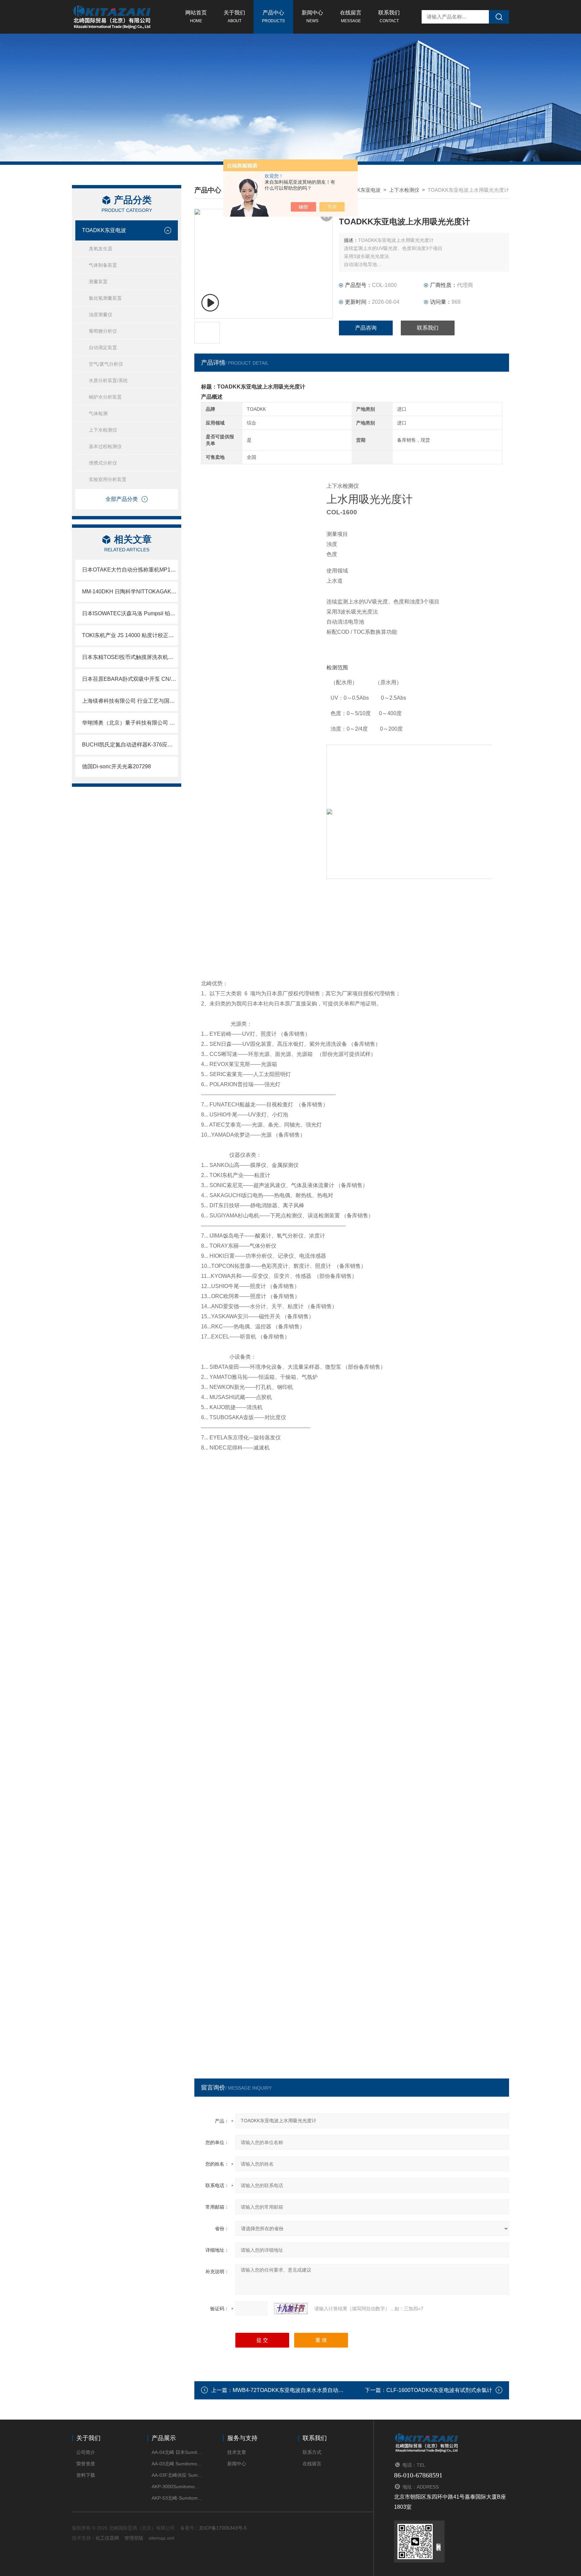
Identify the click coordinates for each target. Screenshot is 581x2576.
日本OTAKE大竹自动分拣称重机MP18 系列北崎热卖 (130, 570)
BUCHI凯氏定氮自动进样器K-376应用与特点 (130, 745)
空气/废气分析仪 (106, 364)
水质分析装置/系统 (108, 380)
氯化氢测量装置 (105, 298)
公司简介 (86, 2452)
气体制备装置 (103, 265)
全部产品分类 (122, 499)
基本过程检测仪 (105, 446)
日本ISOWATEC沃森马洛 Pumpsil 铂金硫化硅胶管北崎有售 (130, 613)
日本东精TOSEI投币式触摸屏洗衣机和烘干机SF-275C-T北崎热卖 (130, 657)
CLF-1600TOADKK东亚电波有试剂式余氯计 (439, 2390)
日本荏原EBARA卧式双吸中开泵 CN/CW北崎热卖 (130, 679)
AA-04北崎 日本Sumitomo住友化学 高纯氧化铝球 (177, 2452)
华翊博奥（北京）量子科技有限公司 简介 (130, 723)
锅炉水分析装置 (105, 397)
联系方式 (312, 2452)
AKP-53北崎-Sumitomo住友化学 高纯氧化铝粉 (177, 2498)
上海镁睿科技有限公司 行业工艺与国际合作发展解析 (130, 701)
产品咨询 (366, 328)
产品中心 (273, 16)
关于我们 (234, 16)
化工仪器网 (107, 2538)
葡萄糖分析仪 (103, 331)
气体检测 (98, 413)
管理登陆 (134, 2538)
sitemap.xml (161, 2538)
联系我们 (389, 16)
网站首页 (196, 16)
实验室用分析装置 (108, 479)
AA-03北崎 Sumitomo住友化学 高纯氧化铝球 (177, 2464)
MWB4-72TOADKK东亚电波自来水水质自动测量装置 (296, 2390)
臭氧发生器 (101, 249)
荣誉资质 (86, 2464)
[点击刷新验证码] (291, 2309)
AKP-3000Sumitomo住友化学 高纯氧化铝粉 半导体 (177, 2487)
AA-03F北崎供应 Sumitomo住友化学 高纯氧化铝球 (177, 2475)
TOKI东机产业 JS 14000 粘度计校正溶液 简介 (130, 635)
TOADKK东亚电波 (104, 230)
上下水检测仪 (103, 430)
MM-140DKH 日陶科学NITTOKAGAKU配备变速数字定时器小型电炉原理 (130, 592)
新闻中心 (312, 16)
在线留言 (351, 16)
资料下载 (86, 2475)
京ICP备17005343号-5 (223, 2528)
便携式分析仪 (103, 463)
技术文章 (237, 2452)
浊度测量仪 (101, 315)
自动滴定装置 (103, 347)
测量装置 (98, 282)
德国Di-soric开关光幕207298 (117, 766)
